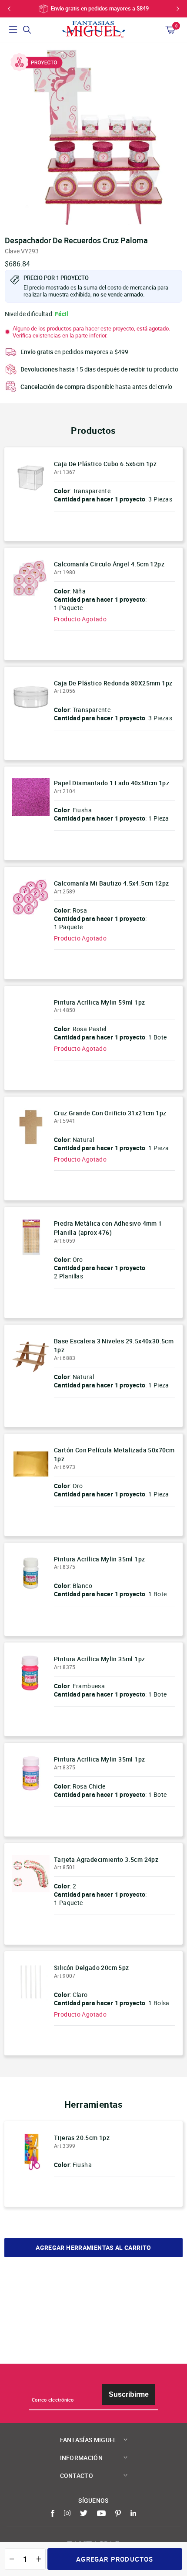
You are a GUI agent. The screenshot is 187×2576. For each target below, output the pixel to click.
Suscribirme (129, 2394)
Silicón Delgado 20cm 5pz (92, 1968)
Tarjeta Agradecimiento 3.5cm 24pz (106, 1859)
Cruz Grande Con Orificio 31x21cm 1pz (110, 1113)
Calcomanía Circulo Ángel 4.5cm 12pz (109, 564)
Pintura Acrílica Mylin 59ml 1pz (99, 1002)
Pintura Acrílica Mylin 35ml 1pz (99, 1559)
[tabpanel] (93, 136)
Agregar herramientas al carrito (93, 2248)
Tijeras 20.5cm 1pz (82, 2138)
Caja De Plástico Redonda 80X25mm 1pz (113, 683)
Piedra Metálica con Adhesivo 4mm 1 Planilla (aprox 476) (108, 1228)
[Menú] (13, 30)
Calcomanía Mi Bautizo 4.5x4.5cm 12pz (111, 883)
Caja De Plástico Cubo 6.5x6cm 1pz (105, 464)
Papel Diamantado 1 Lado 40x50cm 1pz (112, 783)
